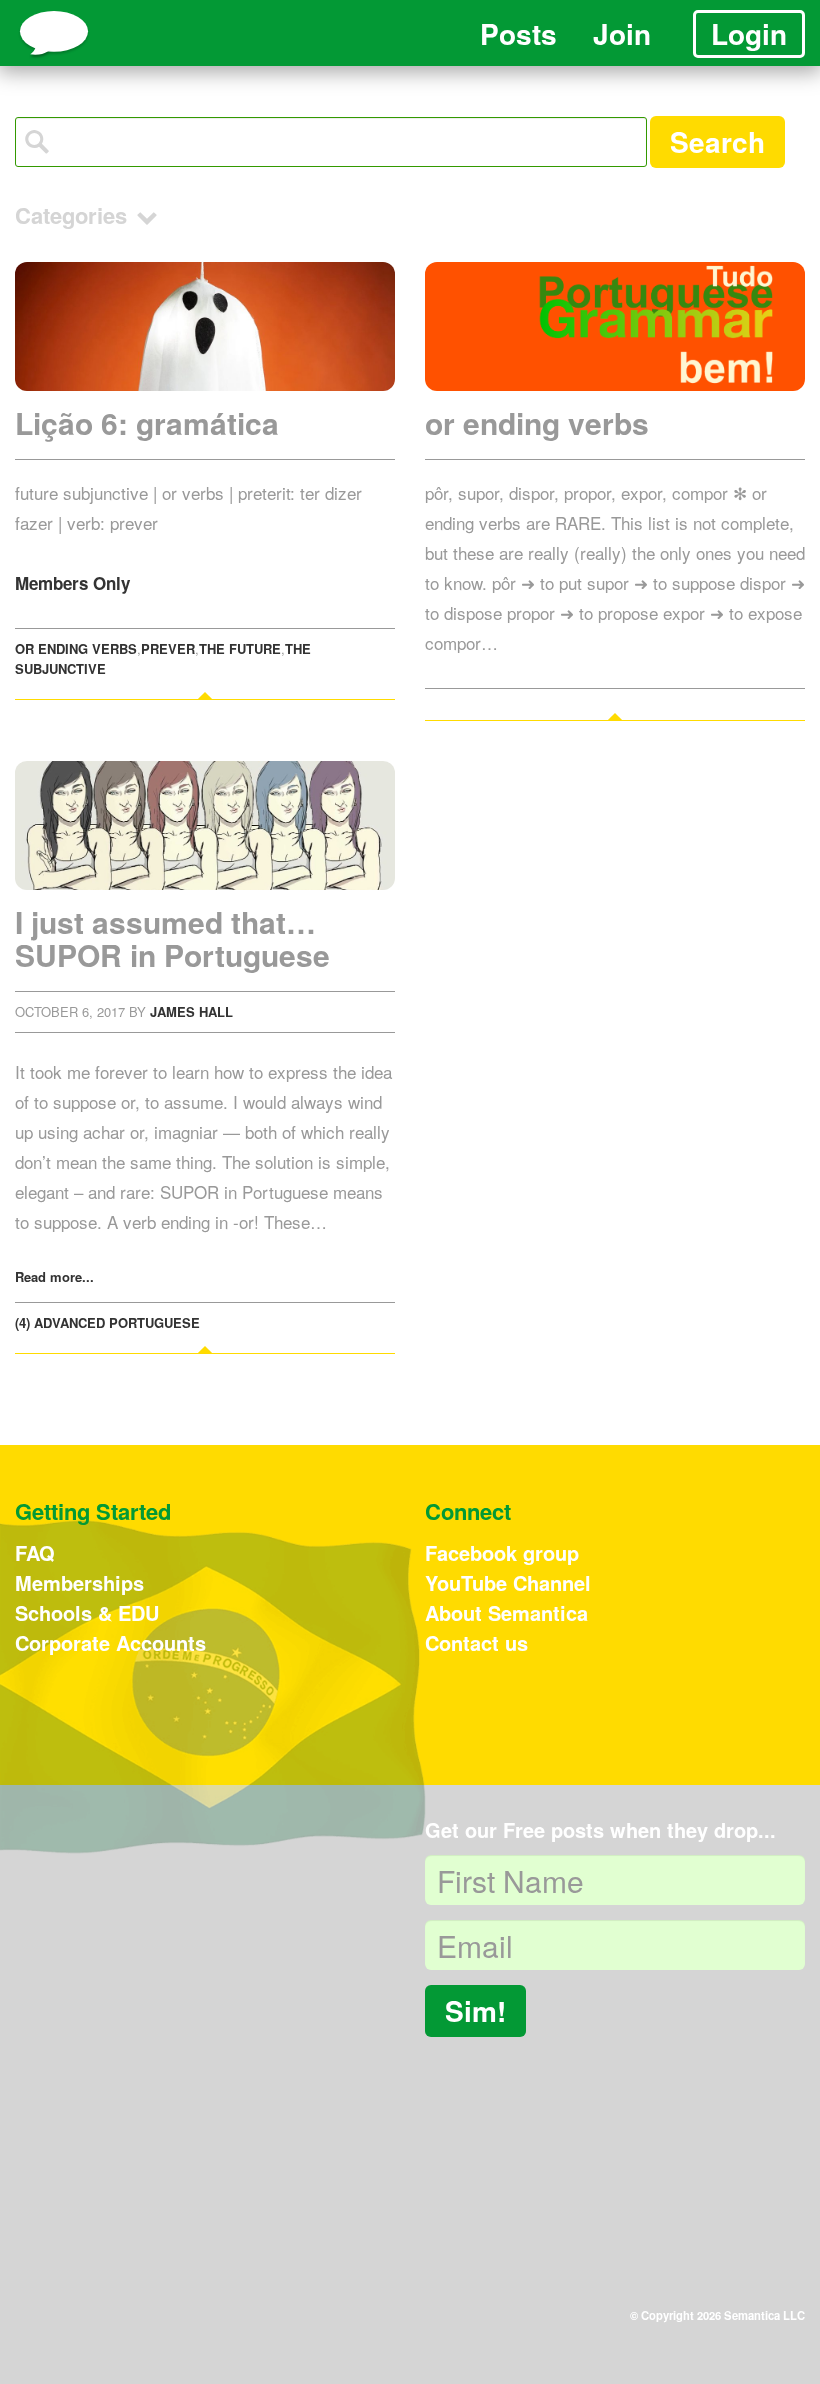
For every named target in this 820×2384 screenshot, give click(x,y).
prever (168, 648)
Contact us (476, 1642)
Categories (74, 215)
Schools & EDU (87, 1612)
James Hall (191, 1011)
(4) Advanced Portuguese (107, 1322)
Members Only (72, 583)
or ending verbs (76, 648)
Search (717, 141)
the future (240, 648)
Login (749, 33)
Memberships (79, 1582)
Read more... (54, 1276)
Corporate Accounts (110, 1642)
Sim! (475, 2010)
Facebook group (502, 1552)
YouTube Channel (508, 1582)
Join (622, 33)
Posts (518, 33)
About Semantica (506, 1612)
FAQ (35, 1552)
